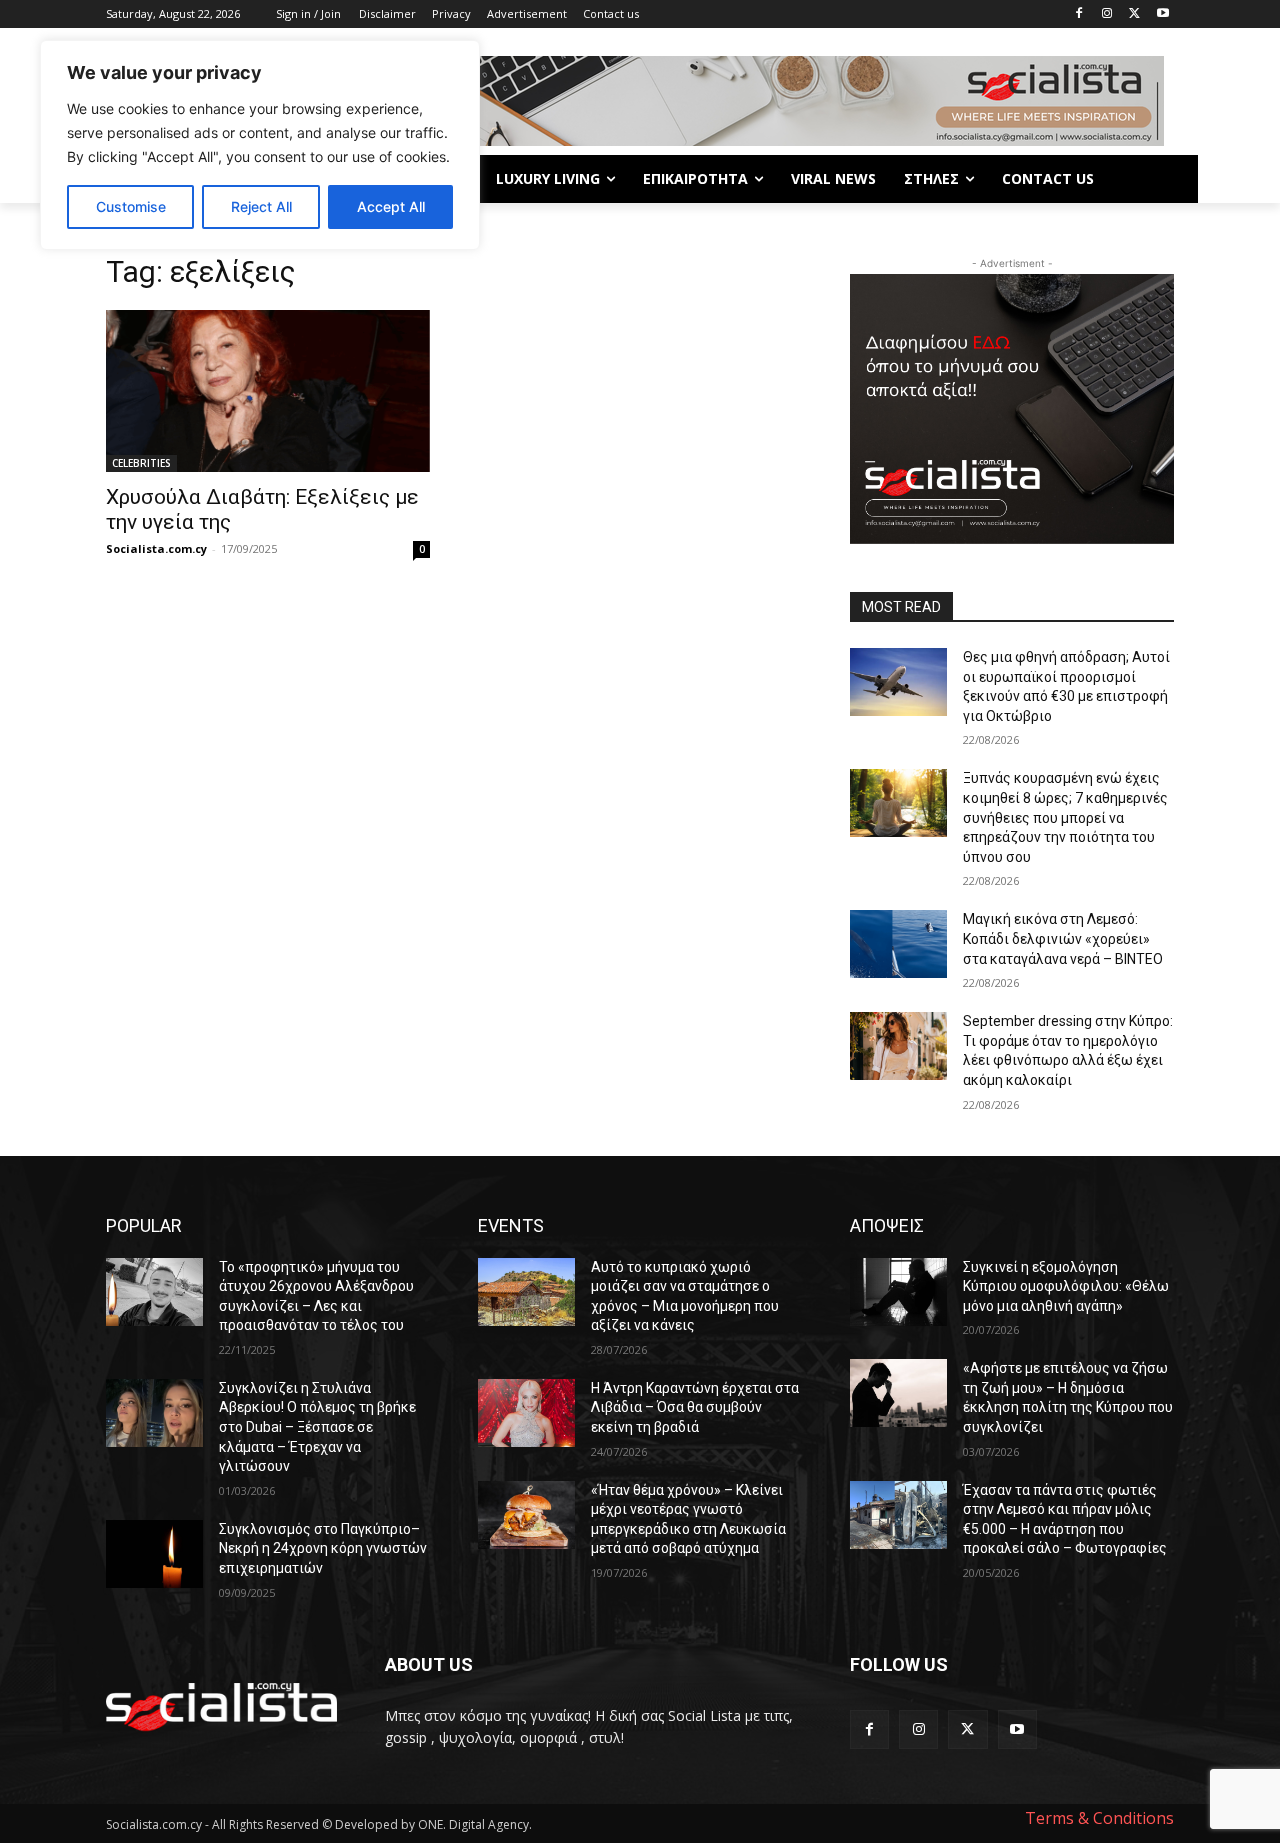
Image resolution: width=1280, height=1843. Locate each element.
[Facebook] (1079, 14)
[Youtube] (1162, 14)
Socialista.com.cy (156, 548)
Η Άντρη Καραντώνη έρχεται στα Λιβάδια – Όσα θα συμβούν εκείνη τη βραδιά (695, 1407)
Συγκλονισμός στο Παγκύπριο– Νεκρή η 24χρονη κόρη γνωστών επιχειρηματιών (323, 1548)
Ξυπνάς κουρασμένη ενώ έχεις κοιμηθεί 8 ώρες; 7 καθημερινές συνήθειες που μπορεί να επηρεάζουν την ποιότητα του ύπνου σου (1065, 817)
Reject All (261, 206)
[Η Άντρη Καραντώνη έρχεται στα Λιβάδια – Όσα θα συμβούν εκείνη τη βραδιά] (526, 1413)
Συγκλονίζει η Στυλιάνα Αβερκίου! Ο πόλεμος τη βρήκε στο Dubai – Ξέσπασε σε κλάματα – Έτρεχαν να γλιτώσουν (317, 1427)
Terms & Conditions (1099, 1818)
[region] (260, 145)
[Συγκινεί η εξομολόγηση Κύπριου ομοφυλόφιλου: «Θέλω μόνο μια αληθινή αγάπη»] (898, 1292)
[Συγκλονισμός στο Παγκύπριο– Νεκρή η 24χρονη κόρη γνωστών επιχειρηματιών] (154, 1554)
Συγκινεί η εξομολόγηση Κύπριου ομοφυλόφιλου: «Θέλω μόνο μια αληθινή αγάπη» (1066, 1286)
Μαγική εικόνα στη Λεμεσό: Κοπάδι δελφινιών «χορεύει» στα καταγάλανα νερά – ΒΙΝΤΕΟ (1063, 938)
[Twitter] (1134, 14)
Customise (131, 206)
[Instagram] (1107, 14)
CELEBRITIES (141, 463)
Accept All (391, 206)
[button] (1150, 179)
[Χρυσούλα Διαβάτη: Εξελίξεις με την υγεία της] (268, 391)
